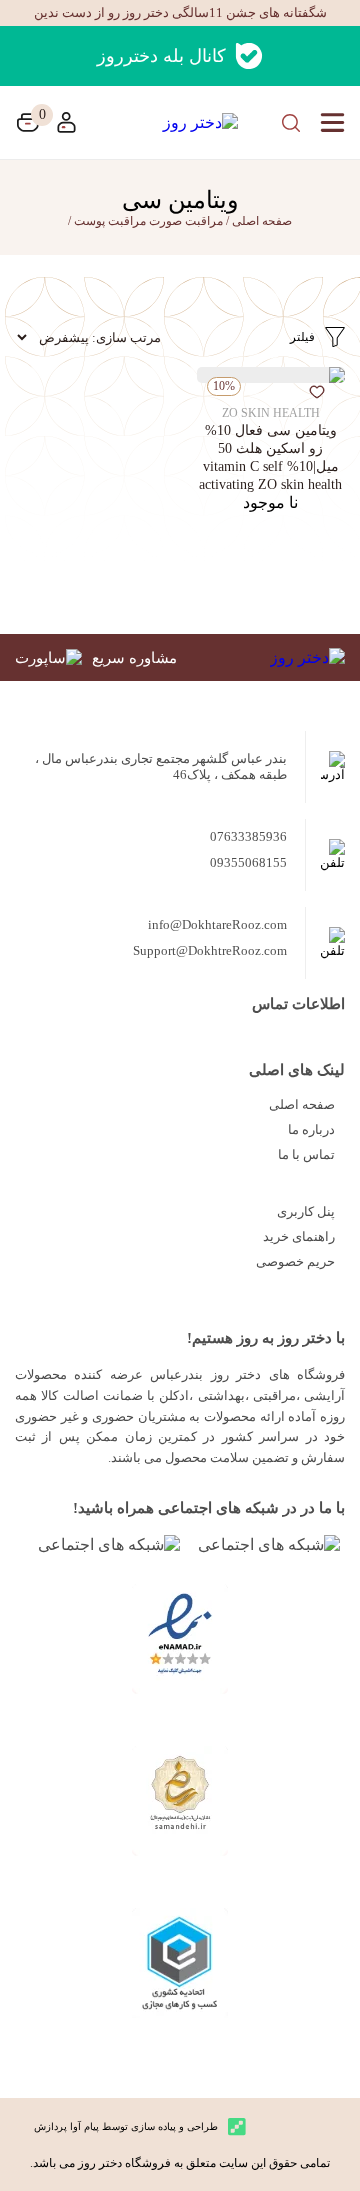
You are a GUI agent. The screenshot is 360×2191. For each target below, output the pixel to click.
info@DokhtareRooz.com (217, 924)
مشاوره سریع (134, 658)
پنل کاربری (306, 1211)
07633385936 (248, 836)
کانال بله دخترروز (161, 56)
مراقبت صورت (186, 221)
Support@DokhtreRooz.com (210, 950)
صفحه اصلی (302, 1104)
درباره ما (311, 1129)
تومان (28, 122)
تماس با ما (306, 1154)
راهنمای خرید (299, 1236)
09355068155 (248, 862)
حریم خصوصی (295, 1261)
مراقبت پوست (110, 221)
